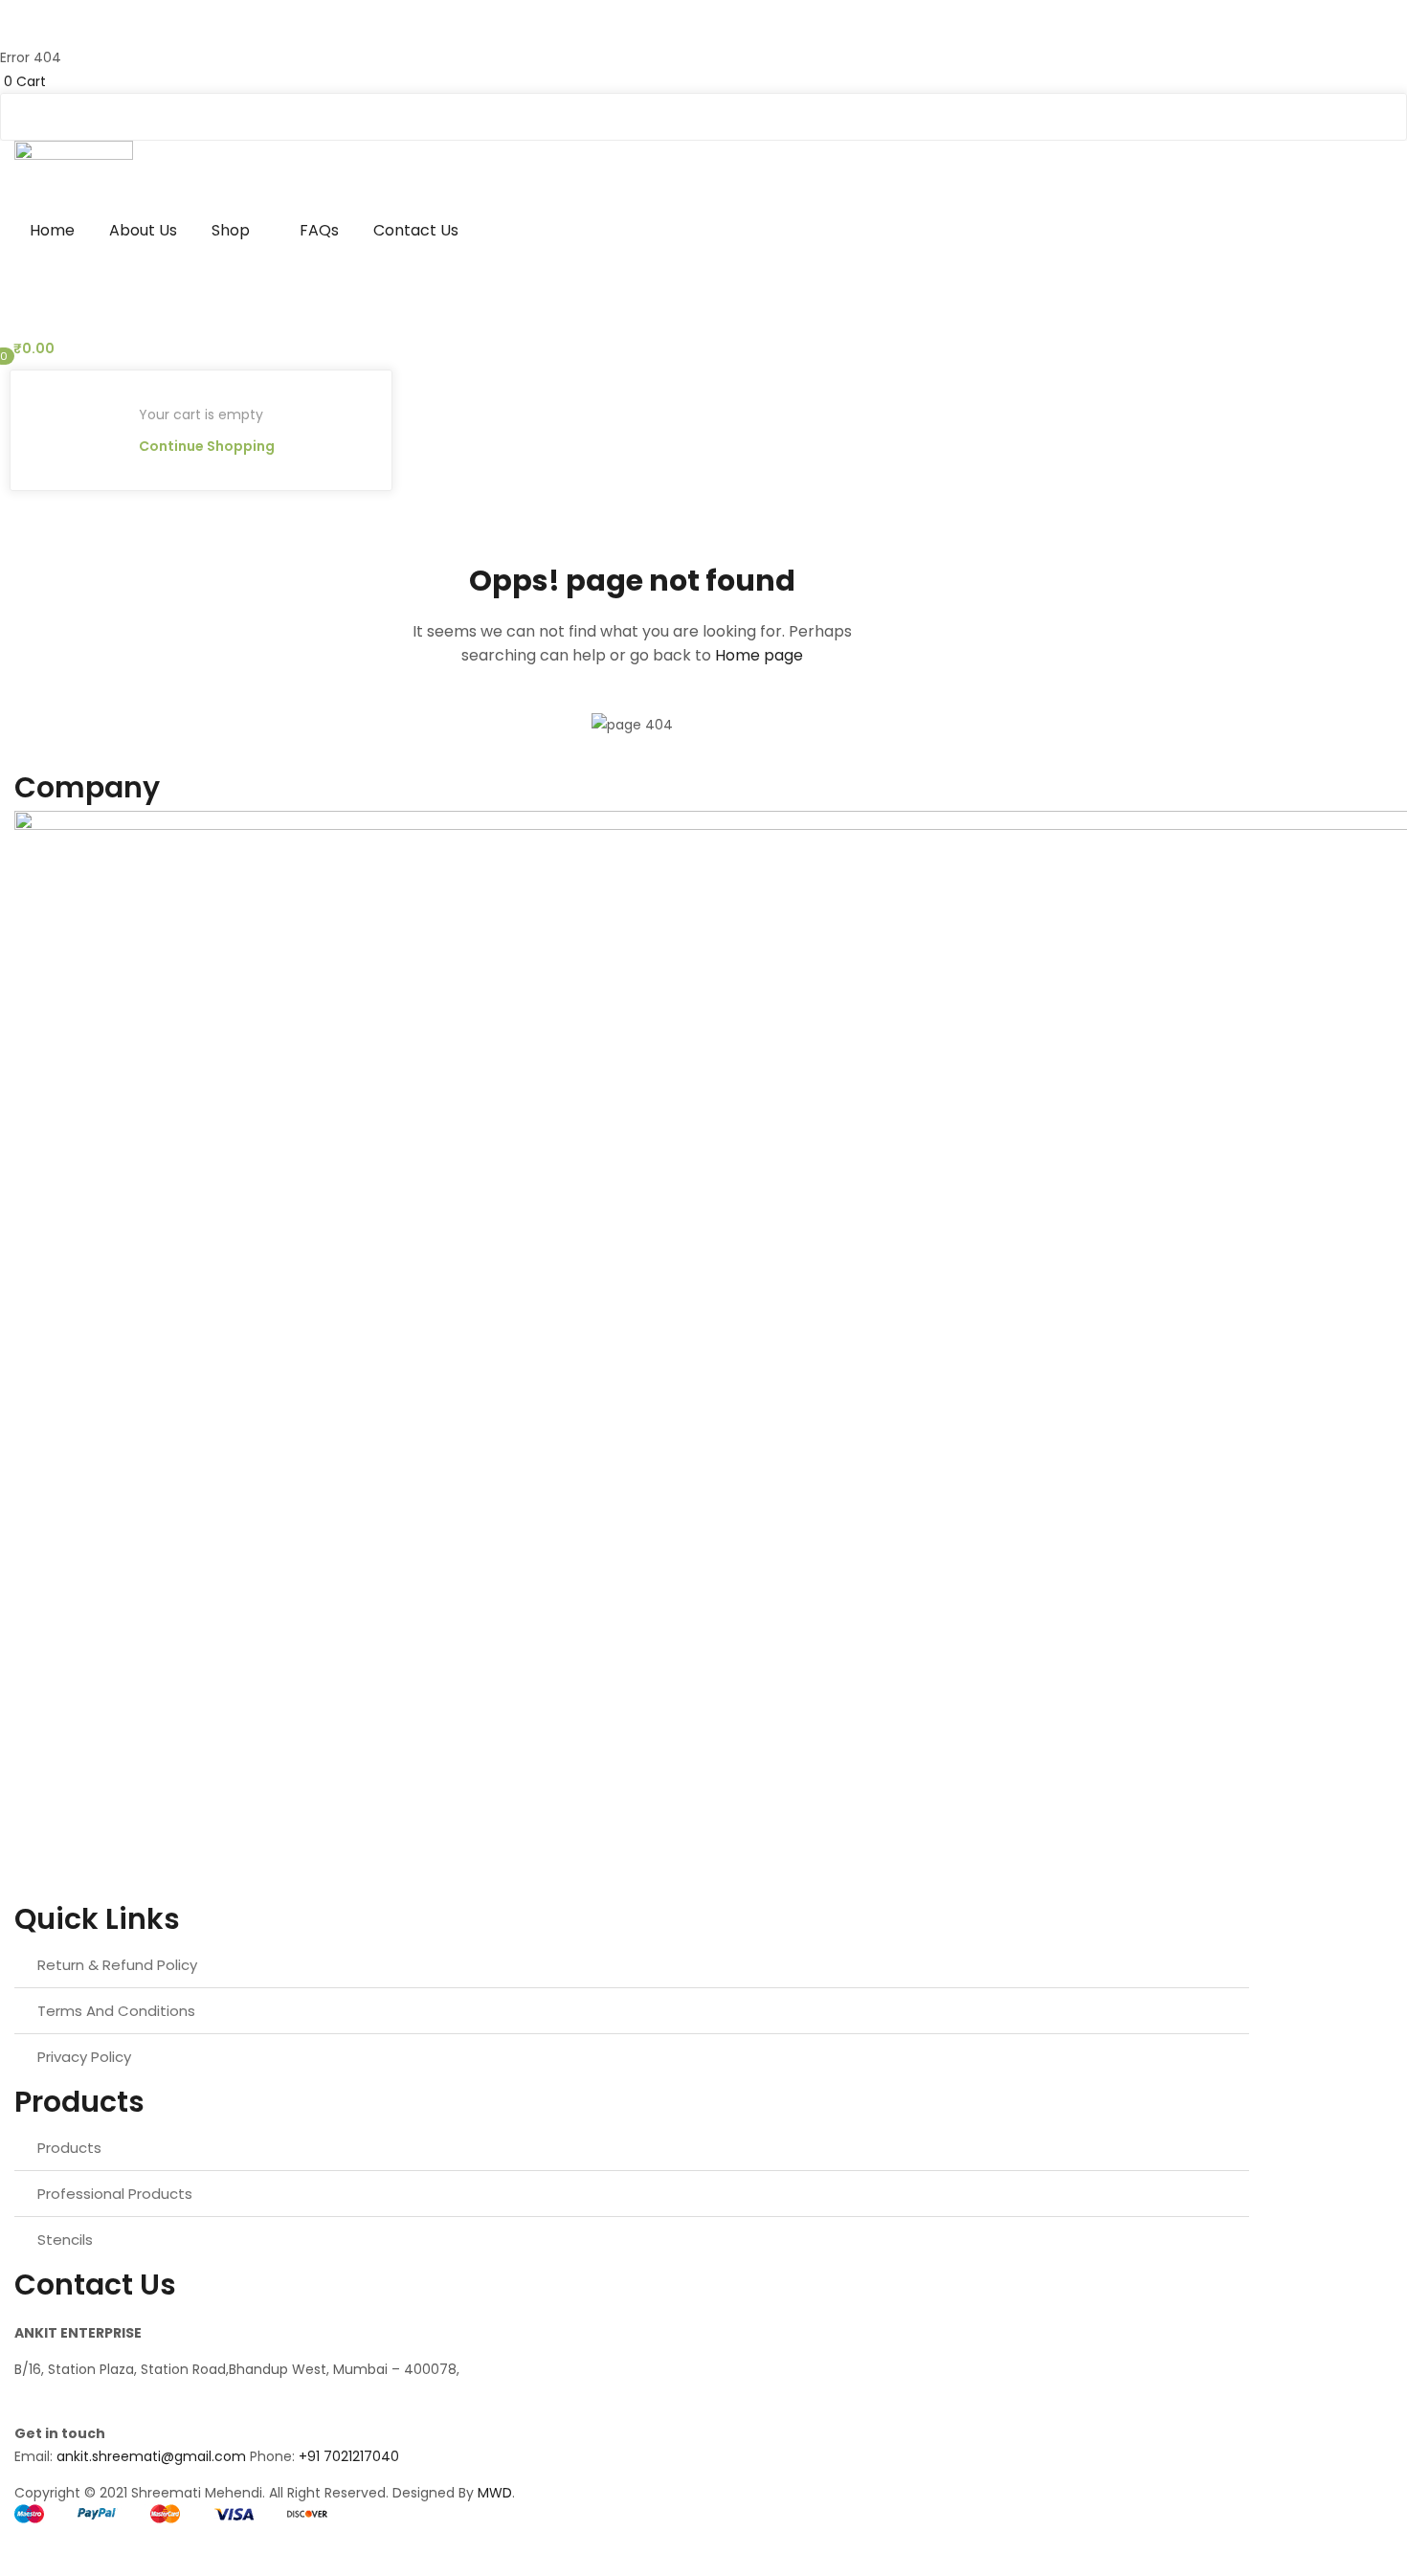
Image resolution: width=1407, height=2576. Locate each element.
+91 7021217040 (349, 2456)
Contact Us (416, 230)
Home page (759, 655)
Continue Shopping (207, 446)
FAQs (319, 230)
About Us (143, 230)
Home (52, 230)
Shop (233, 230)
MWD (495, 2493)
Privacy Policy (84, 2057)
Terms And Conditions (116, 2011)
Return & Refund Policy (117, 1965)
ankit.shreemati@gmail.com (151, 2456)
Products (69, 2148)
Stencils (65, 2240)
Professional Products (115, 2194)
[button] (703, 81)
